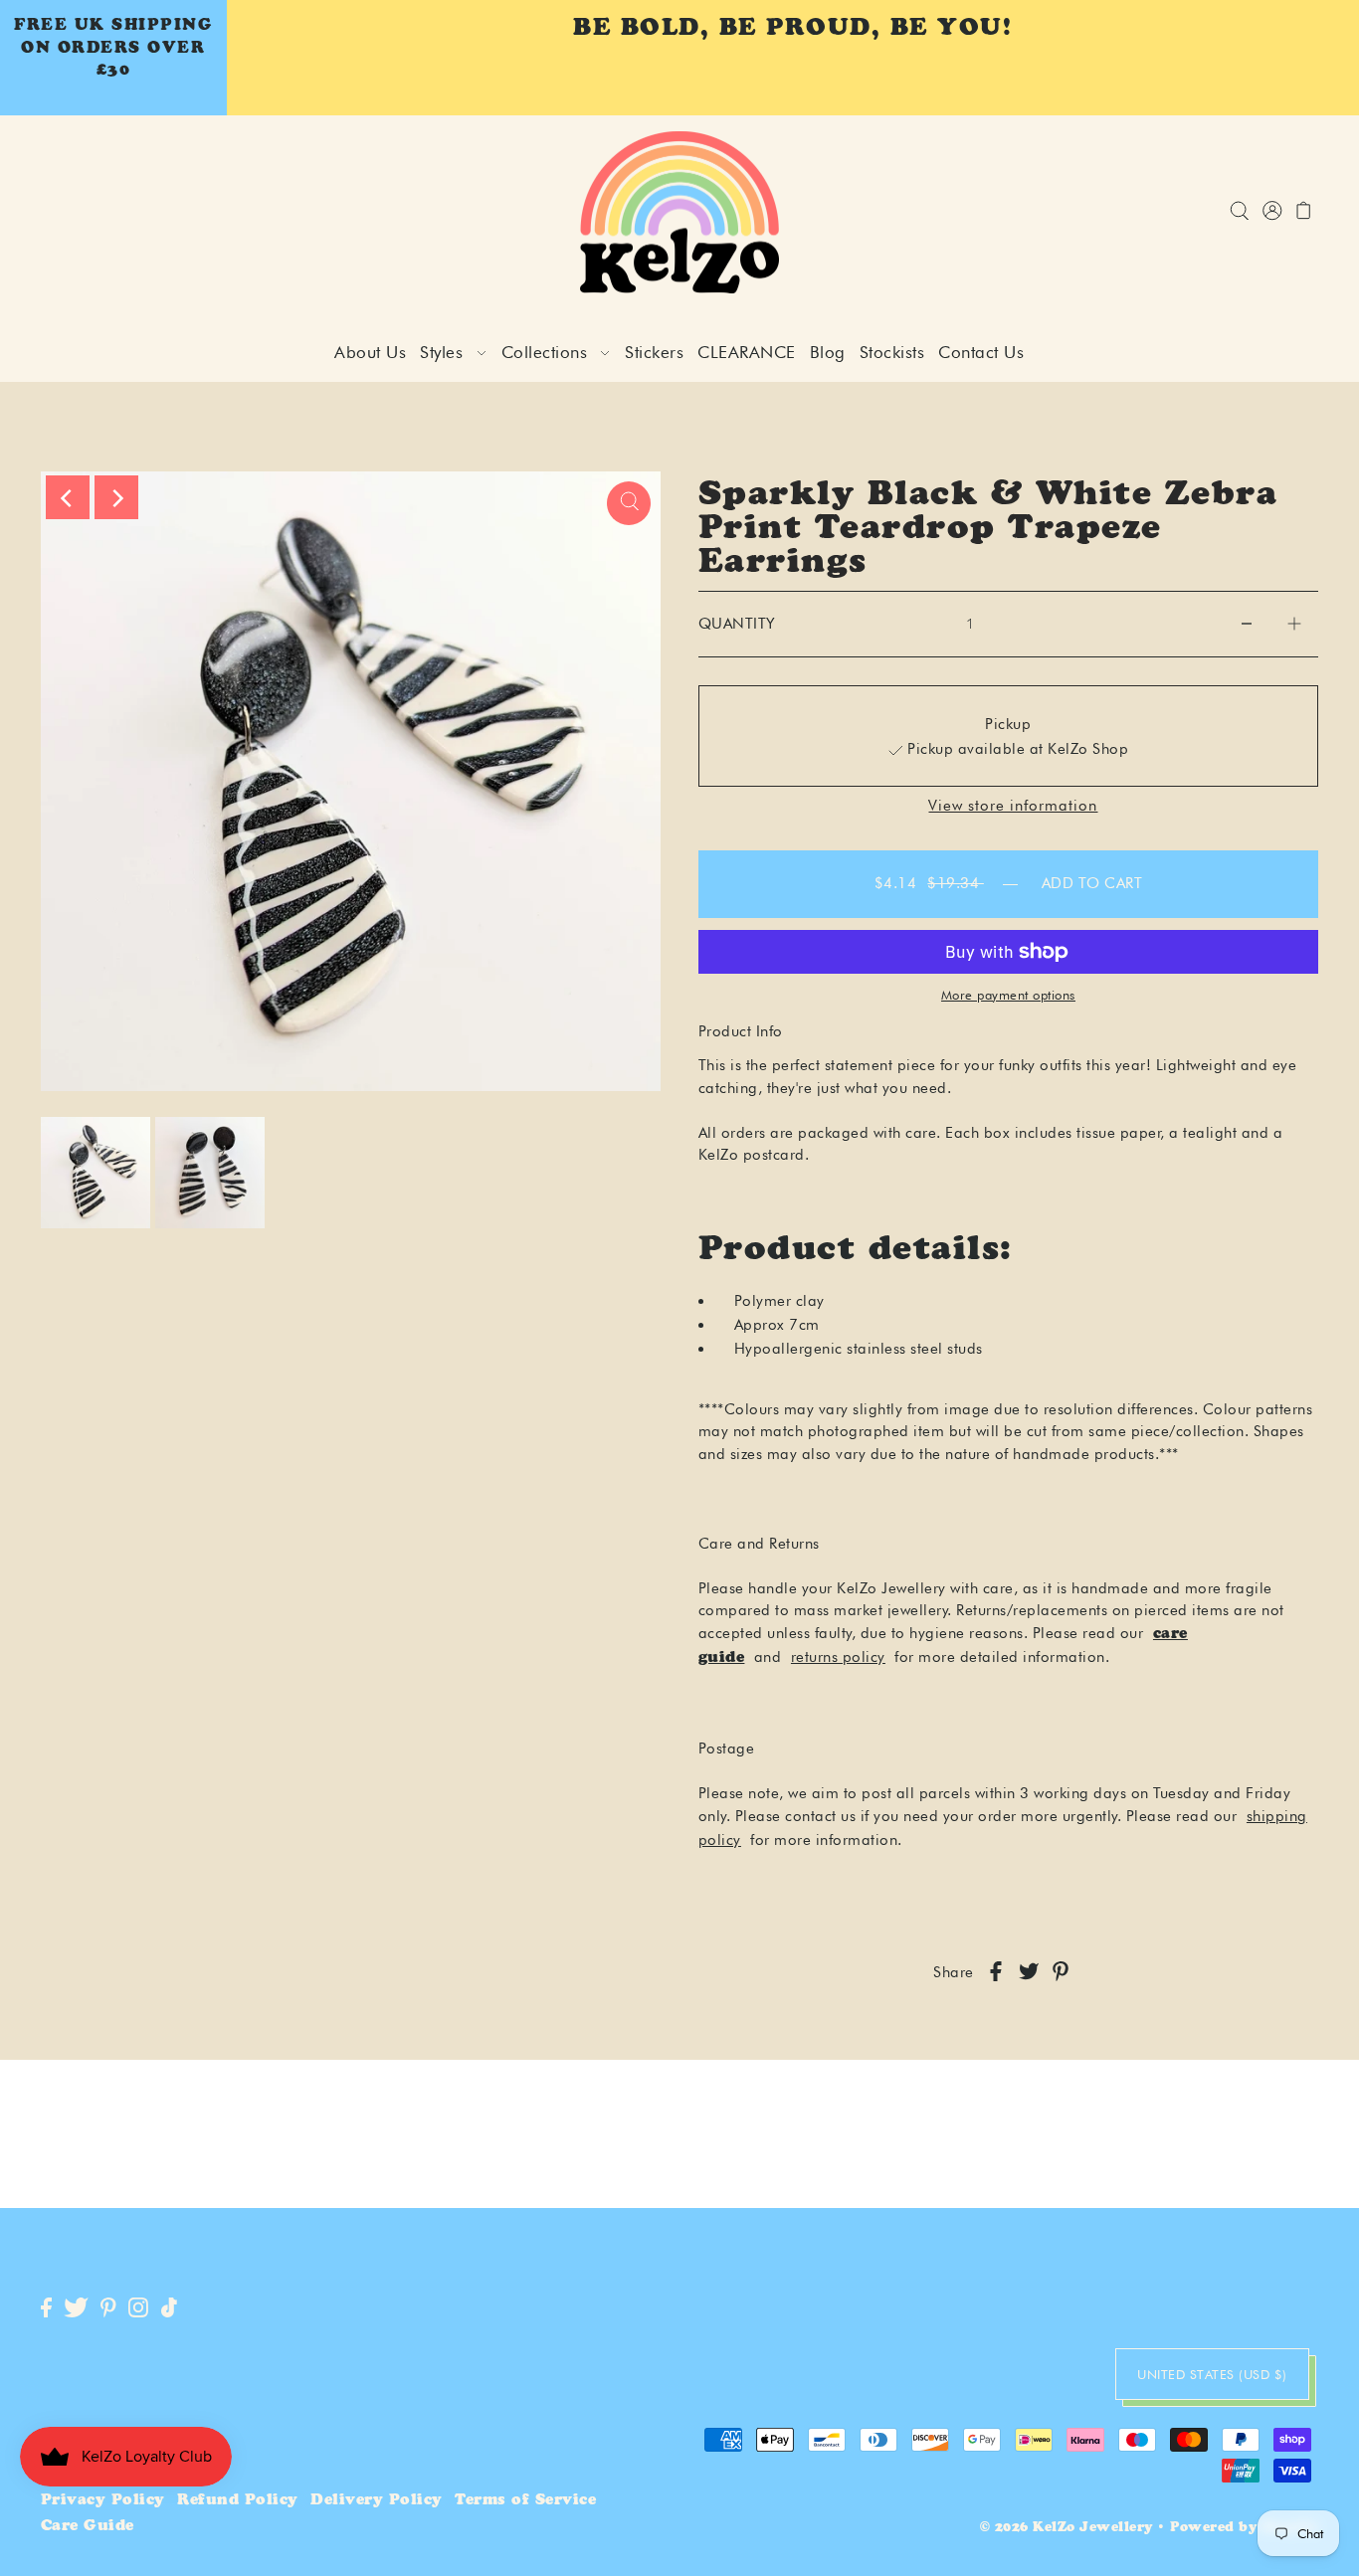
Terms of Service (525, 2501)
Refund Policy (238, 2501)
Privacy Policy (103, 2501)
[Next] (116, 497)
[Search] (1240, 212)
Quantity (737, 624)
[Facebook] (46, 2309)
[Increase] (1294, 624)
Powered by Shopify (1244, 2529)
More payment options (1008, 995)
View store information (1013, 806)
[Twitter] (76, 2309)
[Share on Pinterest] (1061, 1973)
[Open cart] (1305, 212)
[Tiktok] (169, 2309)
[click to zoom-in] (629, 503)
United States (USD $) (1212, 2374)
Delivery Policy (377, 2501)
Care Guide (88, 2527)
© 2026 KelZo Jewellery (1067, 2529)
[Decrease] (1247, 624)
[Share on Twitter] (1029, 1973)
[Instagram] (138, 2309)
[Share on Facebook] (996, 1973)
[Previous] (68, 497)
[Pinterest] (108, 2309)
